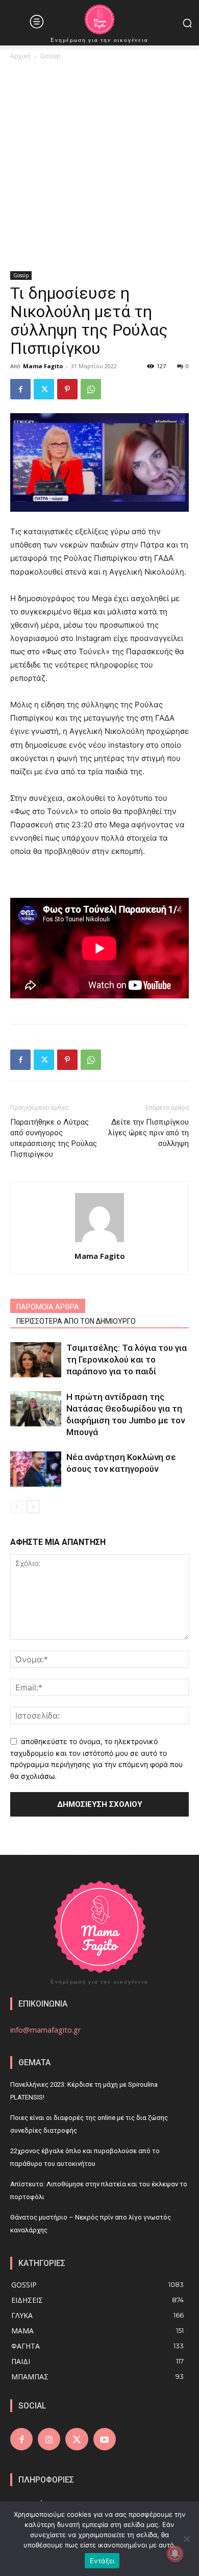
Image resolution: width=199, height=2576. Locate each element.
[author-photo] (99, 1242)
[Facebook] (20, 389)
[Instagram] (49, 2439)
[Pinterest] (67, 389)
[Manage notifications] (175, 2554)
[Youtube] (105, 2439)
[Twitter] (44, 389)
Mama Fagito (43, 366)
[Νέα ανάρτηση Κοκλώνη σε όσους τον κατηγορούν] (36, 1469)
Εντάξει (102, 2561)
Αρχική (20, 56)
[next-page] (33, 1507)
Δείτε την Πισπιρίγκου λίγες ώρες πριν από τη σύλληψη (148, 1133)
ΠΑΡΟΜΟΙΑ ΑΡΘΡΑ (48, 1307)
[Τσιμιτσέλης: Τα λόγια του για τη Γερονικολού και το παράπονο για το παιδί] (36, 1360)
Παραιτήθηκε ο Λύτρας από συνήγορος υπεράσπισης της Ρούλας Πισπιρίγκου (54, 1138)
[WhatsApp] (91, 389)
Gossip (51, 56)
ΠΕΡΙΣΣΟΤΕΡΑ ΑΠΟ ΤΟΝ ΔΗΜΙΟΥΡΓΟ (76, 1321)
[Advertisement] (99, 166)
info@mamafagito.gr (46, 2030)
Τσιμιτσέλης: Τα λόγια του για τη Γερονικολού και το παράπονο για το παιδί (127, 1359)
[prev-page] (17, 1507)
